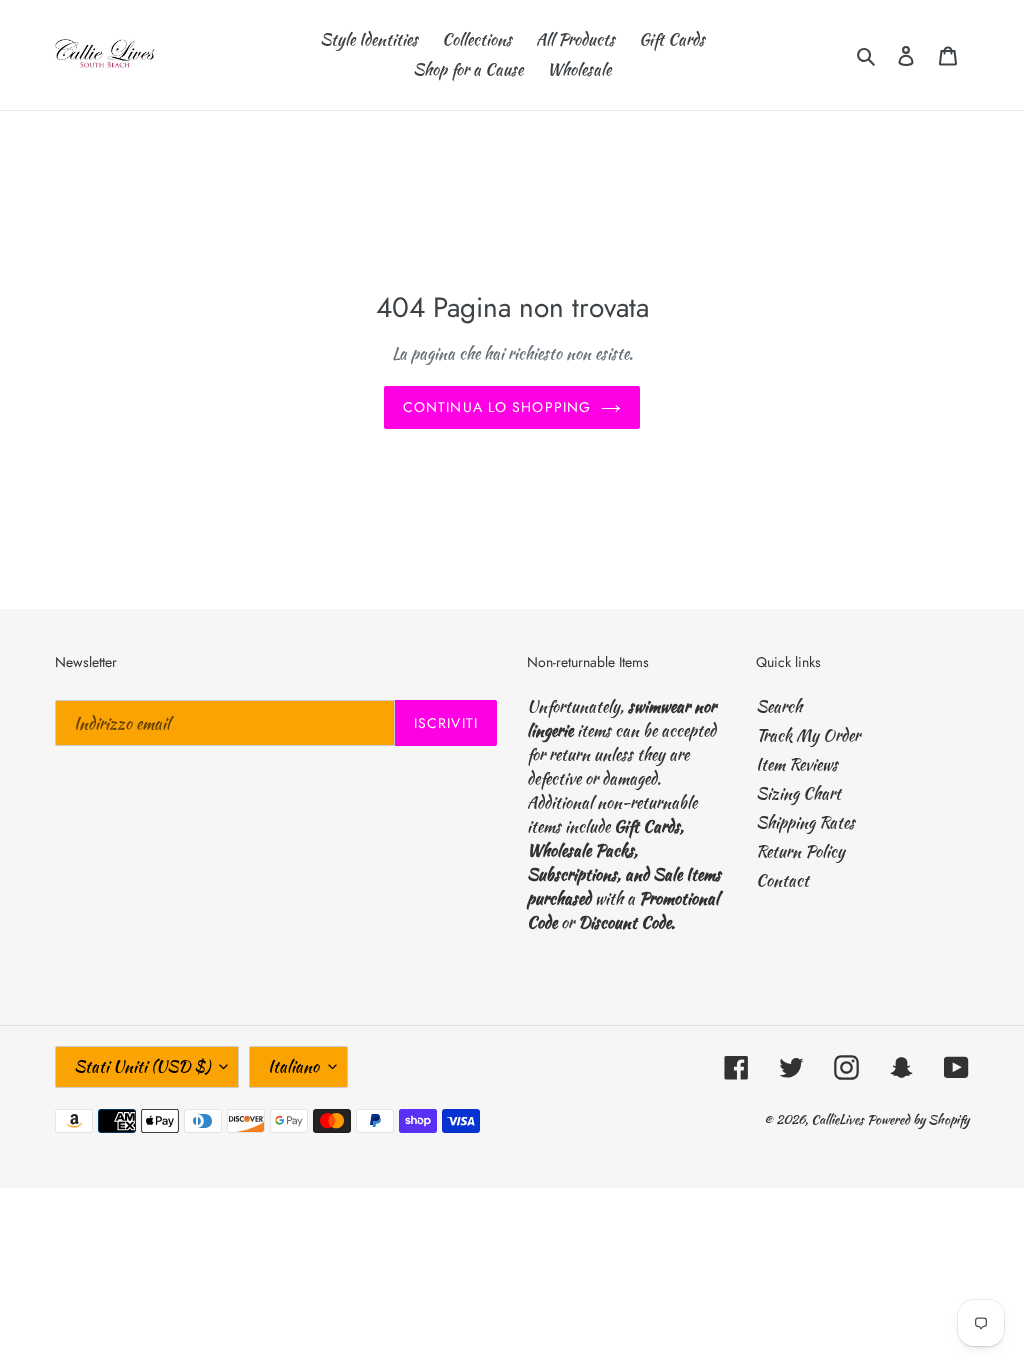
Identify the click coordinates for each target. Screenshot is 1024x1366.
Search (779, 706)
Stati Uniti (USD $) (142, 1066)
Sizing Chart (798, 793)
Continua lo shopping (497, 407)
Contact (782, 880)
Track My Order (808, 735)
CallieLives (839, 1119)
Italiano (293, 1066)
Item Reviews (797, 764)
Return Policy (800, 851)
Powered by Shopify (918, 1119)
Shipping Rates (805, 822)
